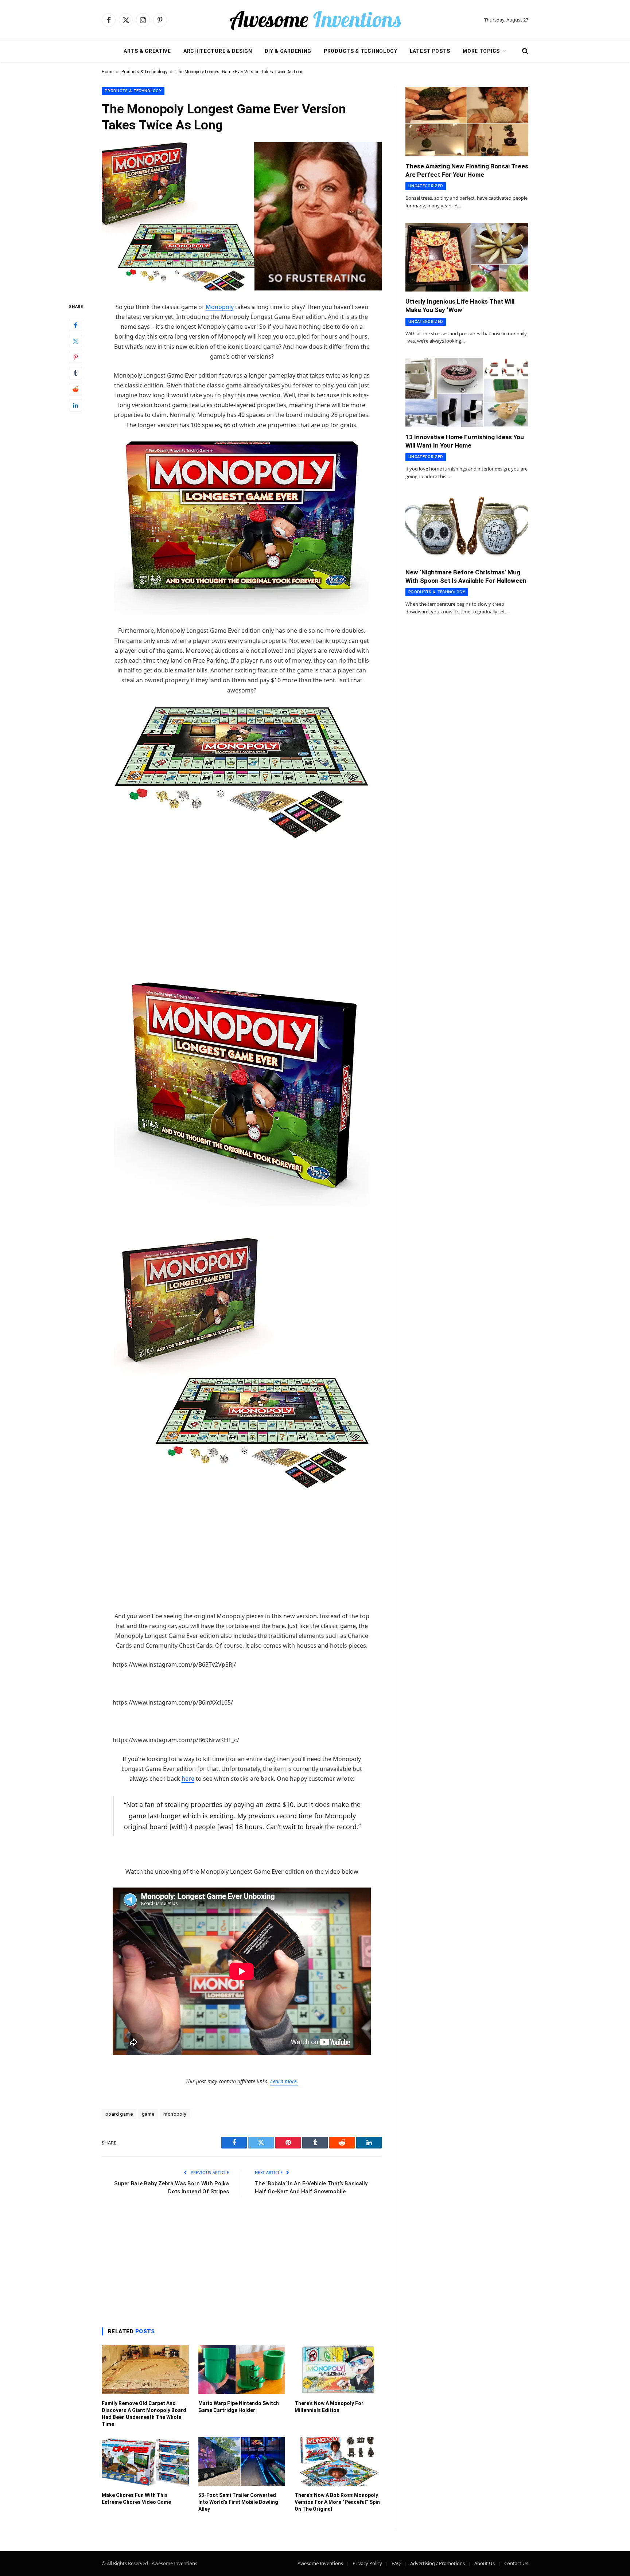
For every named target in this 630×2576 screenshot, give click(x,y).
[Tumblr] (75, 373)
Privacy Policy (367, 2563)
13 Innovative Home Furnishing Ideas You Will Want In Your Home (465, 441)
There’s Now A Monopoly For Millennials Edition (329, 2407)
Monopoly (220, 307)
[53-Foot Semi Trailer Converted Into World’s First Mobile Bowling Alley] (242, 2462)
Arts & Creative (147, 51)
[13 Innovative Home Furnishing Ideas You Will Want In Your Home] (467, 393)
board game (119, 2114)
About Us (485, 2563)
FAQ (396, 2563)
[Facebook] (75, 325)
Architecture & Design (218, 51)
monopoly (175, 2114)
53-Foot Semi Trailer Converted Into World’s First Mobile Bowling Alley (238, 2502)
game (148, 2114)
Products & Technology (361, 51)
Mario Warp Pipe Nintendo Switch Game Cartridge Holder (239, 2407)
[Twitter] (75, 341)
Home (108, 72)
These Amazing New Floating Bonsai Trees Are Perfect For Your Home (467, 170)
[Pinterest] (75, 357)
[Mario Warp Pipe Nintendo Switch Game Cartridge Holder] (242, 2369)
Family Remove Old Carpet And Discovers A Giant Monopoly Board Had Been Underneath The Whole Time (144, 2414)
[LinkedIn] (75, 405)
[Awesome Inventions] (315, 20)
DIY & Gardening (288, 51)
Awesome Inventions (320, 2563)
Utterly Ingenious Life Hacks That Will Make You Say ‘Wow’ (460, 306)
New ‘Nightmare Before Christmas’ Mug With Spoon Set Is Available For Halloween (466, 576)
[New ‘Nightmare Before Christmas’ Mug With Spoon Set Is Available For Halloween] (467, 528)
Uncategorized (426, 186)
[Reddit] (75, 389)
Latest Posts (430, 51)
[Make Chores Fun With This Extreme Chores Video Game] (145, 2462)
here (188, 1779)
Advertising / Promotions (437, 2563)
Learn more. (284, 2081)
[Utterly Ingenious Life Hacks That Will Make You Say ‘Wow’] (467, 257)
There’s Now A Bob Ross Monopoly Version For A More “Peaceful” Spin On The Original (337, 2502)
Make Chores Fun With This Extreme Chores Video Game (136, 2499)
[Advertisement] (242, 901)
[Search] (524, 51)
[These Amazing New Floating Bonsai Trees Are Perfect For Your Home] (467, 122)
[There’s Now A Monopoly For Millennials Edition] (338, 2369)
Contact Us (516, 2563)
